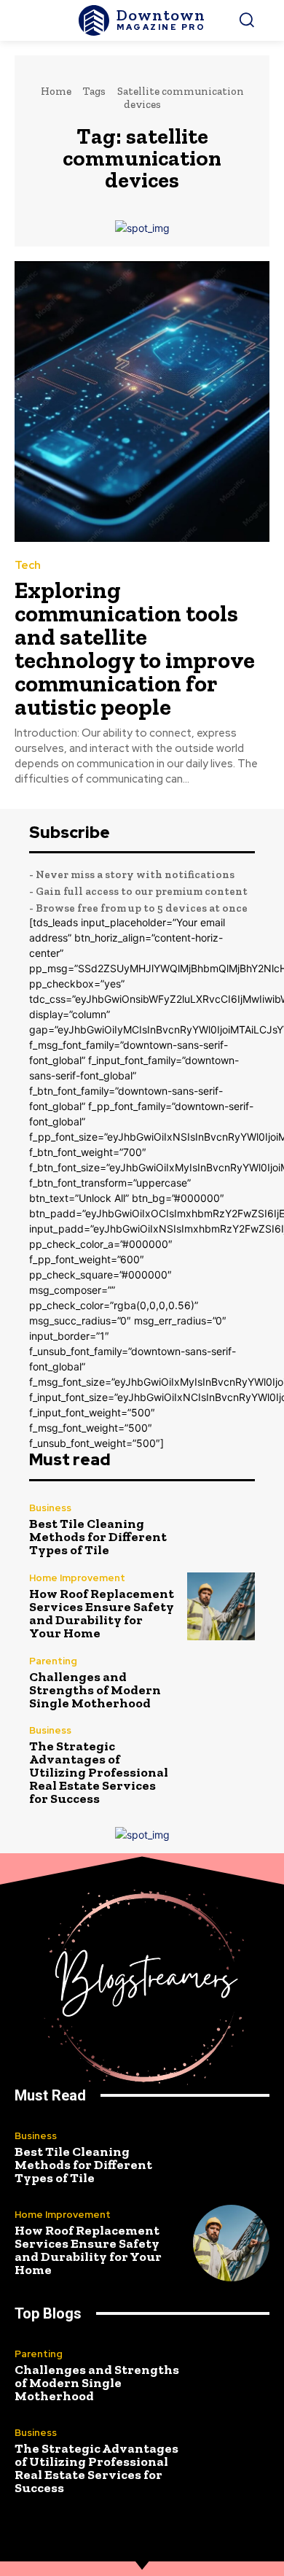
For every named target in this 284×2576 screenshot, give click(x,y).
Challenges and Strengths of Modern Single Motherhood (95, 1690)
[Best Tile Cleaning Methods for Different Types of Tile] (221, 1530)
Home (56, 91)
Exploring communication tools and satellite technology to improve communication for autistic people (135, 648)
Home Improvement (77, 1578)
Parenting (53, 1661)
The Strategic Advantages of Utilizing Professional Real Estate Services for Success (99, 1772)
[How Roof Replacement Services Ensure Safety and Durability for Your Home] (221, 1606)
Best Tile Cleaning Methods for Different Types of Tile (98, 1537)
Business (50, 1508)
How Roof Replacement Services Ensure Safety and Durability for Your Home (102, 1613)
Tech (28, 566)
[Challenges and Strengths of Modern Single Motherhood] (221, 1683)
